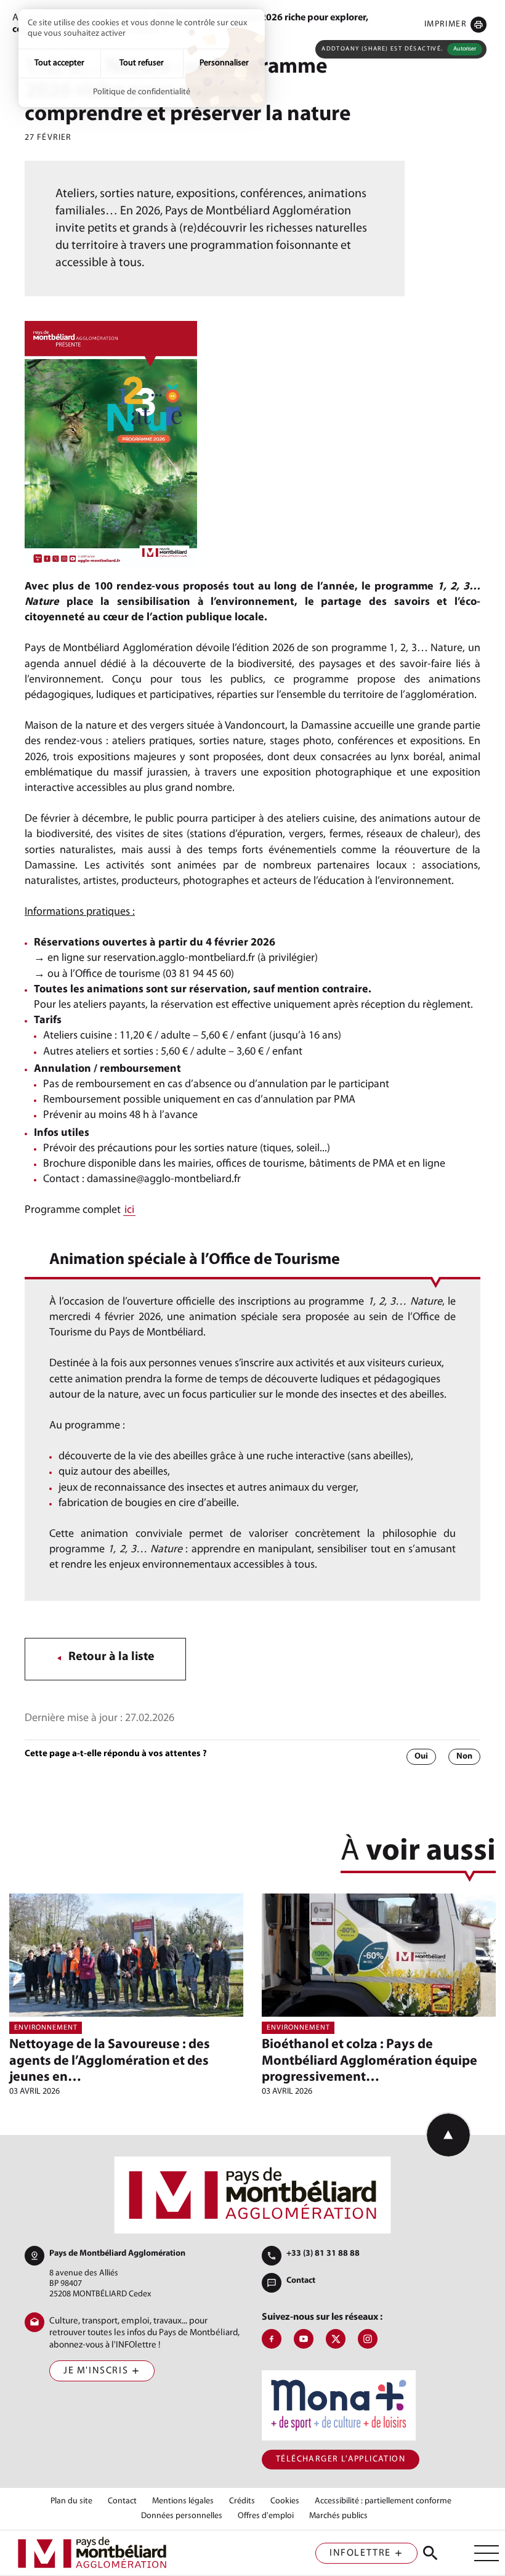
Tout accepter (59, 63)
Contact (301, 2281)
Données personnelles (182, 2516)
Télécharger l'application (341, 2459)
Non (464, 1756)
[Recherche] (430, 2553)
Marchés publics (338, 2516)
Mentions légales (183, 2501)
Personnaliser (224, 63)
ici (129, 1210)
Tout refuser (142, 63)
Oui (421, 1756)
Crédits (242, 2501)
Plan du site (71, 2501)
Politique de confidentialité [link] (142, 92)
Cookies (285, 2501)
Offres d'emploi (266, 2516)
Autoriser (465, 49)
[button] (455, 24)
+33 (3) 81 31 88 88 (323, 2254)
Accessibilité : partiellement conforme (383, 2501)
